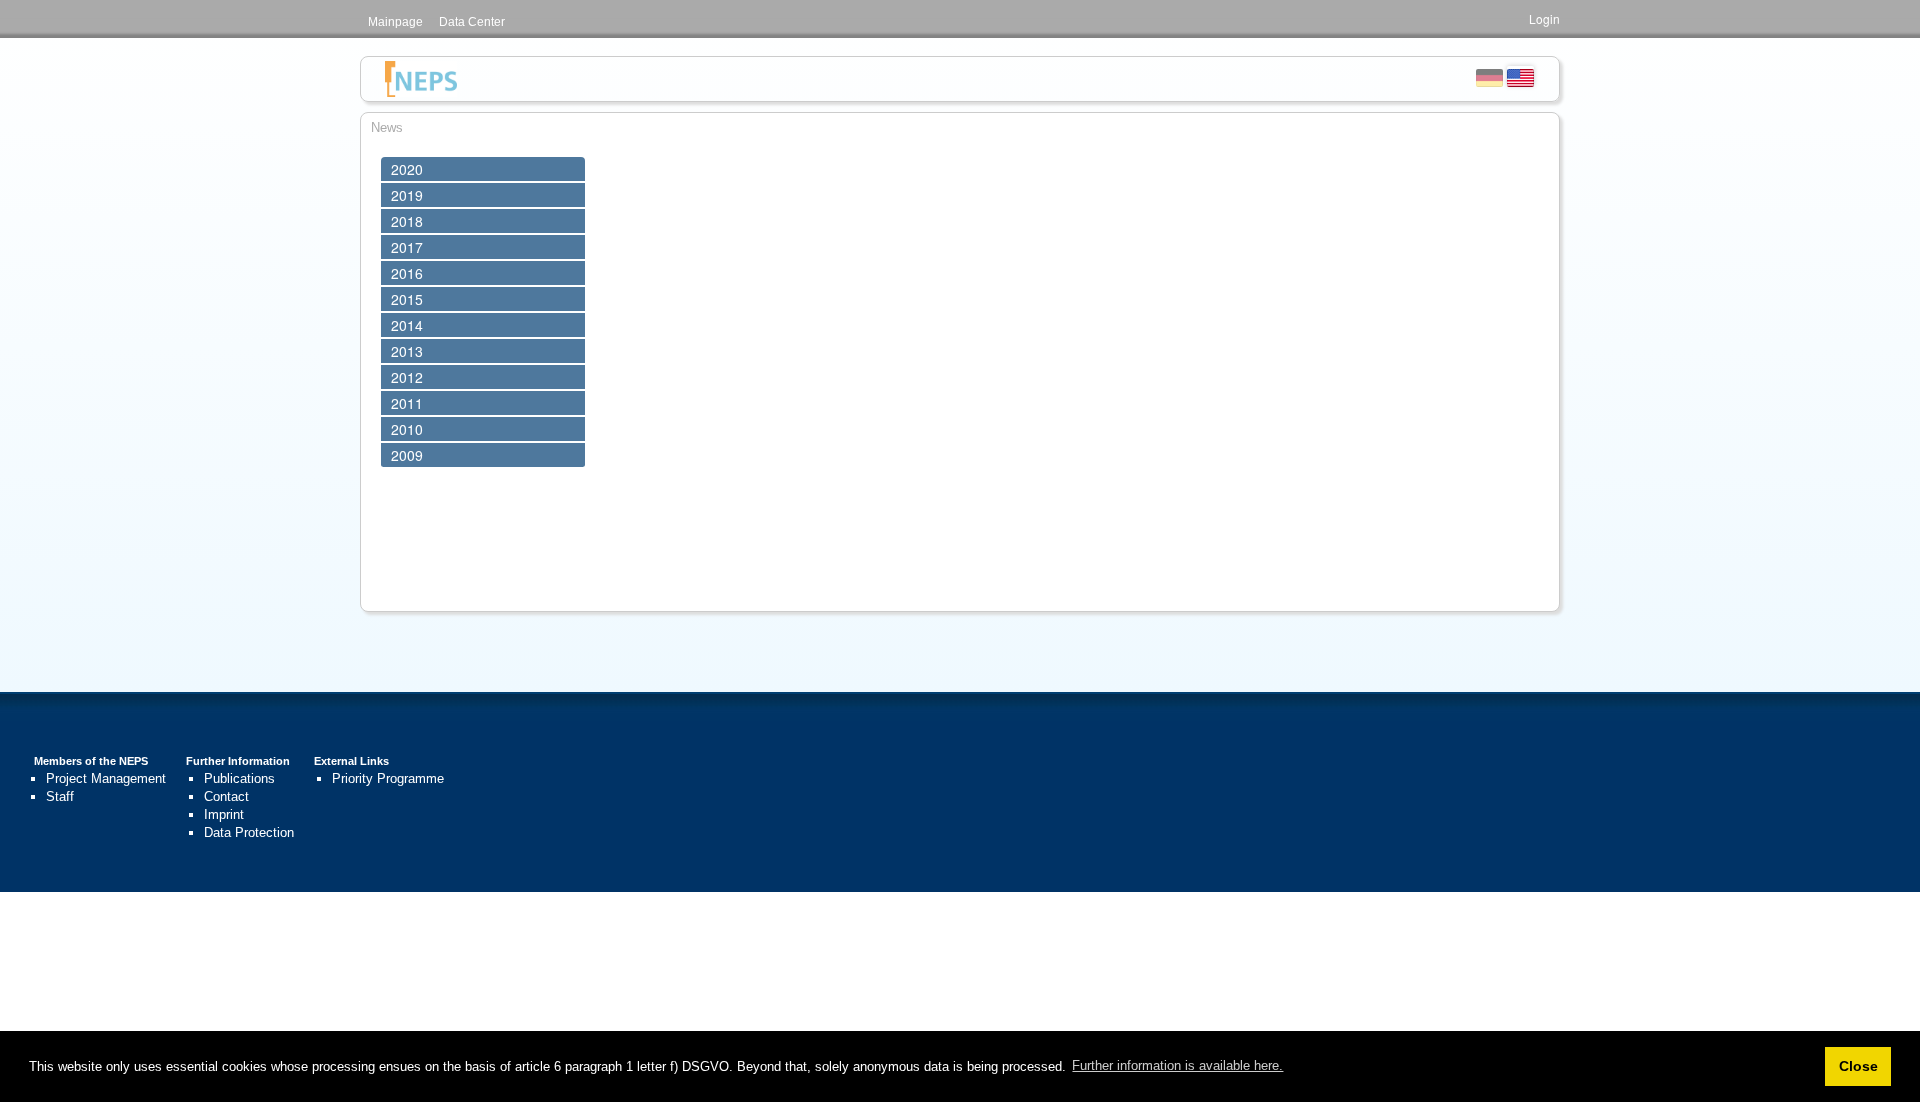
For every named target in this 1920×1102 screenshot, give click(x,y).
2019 (407, 195)
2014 (407, 325)
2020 (407, 169)
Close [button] (1858, 1066)
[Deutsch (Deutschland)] (1489, 76)
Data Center (472, 22)
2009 (407, 455)
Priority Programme (388, 778)
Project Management (106, 778)
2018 (407, 221)
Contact (226, 796)
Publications (239, 778)
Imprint (224, 814)
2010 (407, 429)
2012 (407, 377)
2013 (407, 351)
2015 (407, 299)
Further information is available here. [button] (1177, 1065)
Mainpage (395, 22)
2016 (407, 273)
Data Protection (249, 832)
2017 (407, 247)
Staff (60, 796)
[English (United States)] (1520, 76)
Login (1544, 18)
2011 (407, 403)
